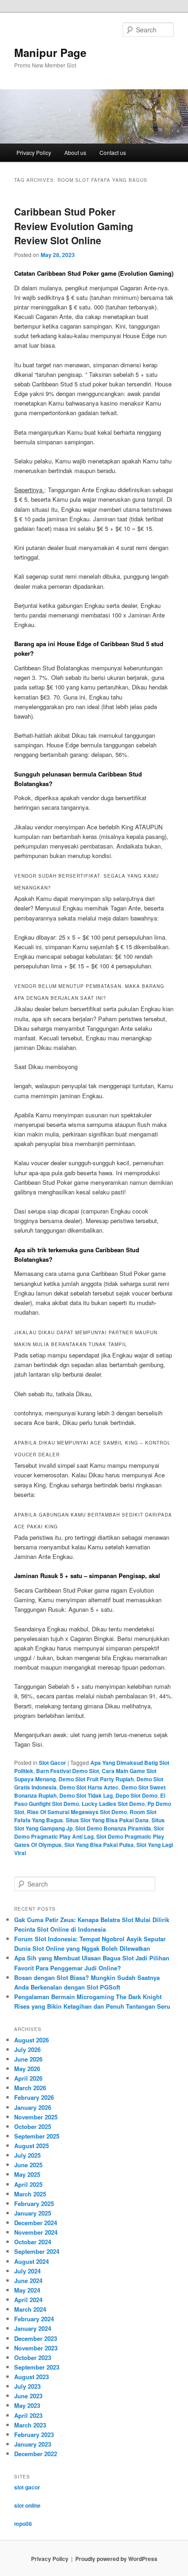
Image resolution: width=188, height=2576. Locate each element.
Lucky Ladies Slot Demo (113, 1804)
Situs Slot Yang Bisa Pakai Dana (107, 1820)
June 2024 (28, 2280)
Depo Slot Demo (136, 1795)
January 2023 (33, 2444)
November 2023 (36, 2348)
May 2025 (27, 2174)
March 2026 (30, 2088)
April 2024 (28, 2300)
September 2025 (37, 2136)
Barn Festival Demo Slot (68, 1771)
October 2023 (33, 2357)
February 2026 (34, 2097)
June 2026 (28, 2059)
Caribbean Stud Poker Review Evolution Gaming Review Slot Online (74, 226)
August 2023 (31, 2377)
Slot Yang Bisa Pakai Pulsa (99, 1845)
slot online (27, 2505)
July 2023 (27, 2386)
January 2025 (33, 2213)
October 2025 (33, 2126)
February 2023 (34, 2435)
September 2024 (37, 2251)
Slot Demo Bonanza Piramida (113, 1828)
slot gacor (27, 2487)
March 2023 (30, 2425)
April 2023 (28, 2415)
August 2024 (31, 2261)
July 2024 (27, 2271)
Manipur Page (50, 52)
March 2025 (30, 2194)
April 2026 (28, 2078)
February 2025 (34, 2203)
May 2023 (27, 2405)
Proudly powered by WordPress (116, 2559)
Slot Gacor (52, 1763)
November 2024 (36, 2232)
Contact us (113, 152)
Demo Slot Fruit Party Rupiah (96, 1779)
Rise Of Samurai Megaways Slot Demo (77, 1812)
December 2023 (36, 2338)
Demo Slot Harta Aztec (89, 1787)
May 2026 (27, 2069)
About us (75, 152)
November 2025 (36, 2117)
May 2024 (27, 2290)
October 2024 (33, 2242)
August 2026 (31, 2040)
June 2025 (28, 2165)
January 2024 (33, 2328)
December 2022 (36, 2454)
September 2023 (37, 2367)
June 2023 (28, 2396)
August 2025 (31, 2146)
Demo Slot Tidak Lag (86, 1795)
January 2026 (33, 2107)
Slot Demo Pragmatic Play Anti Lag (89, 1832)
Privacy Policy (34, 152)
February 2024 (34, 2319)
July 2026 (27, 2049)
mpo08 (23, 2524)
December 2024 (36, 2223)
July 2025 (27, 2155)
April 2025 (28, 2184)
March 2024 (30, 2309)
